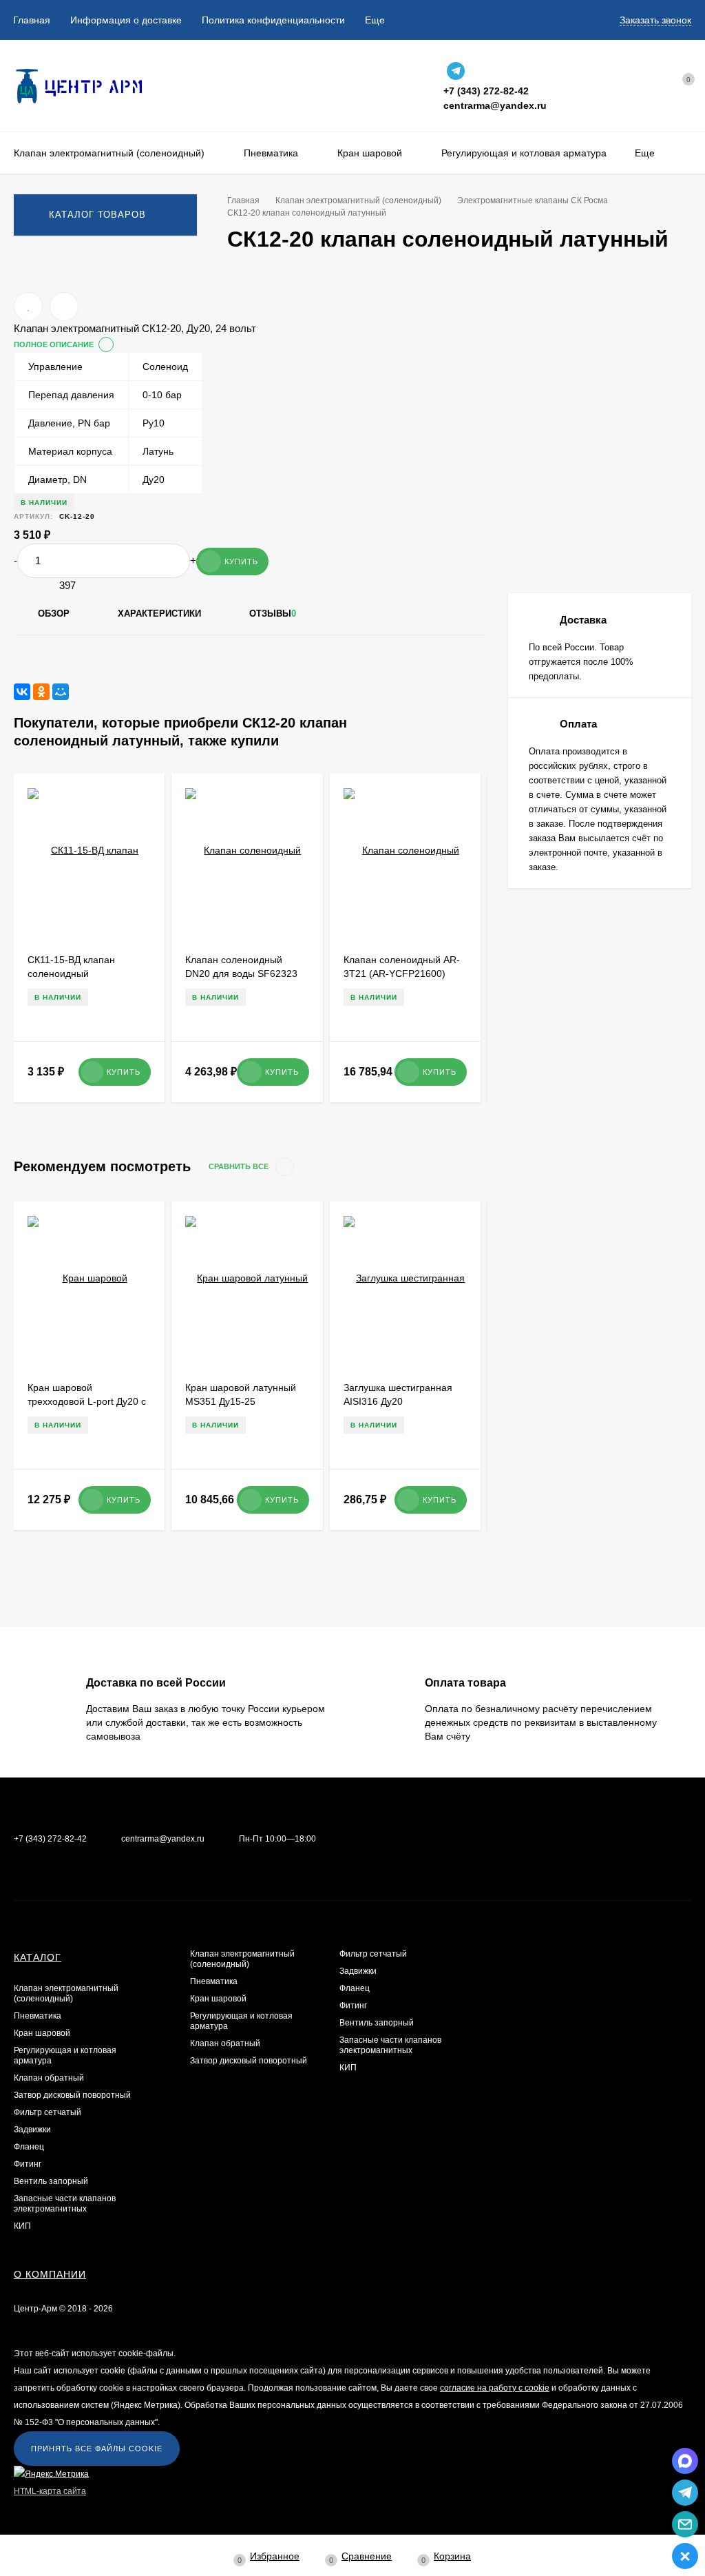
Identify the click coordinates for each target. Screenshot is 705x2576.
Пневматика (38, 2016)
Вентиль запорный (51, 2181)
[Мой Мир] (61, 692)
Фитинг (28, 2164)
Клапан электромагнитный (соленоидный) (66, 1993)
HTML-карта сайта (50, 2491)
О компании (50, 2274)
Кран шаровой (42, 2033)
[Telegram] (456, 71)
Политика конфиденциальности (273, 20)
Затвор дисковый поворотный (72, 2095)
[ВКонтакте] (22, 692)
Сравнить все (240, 1166)
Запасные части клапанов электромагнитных (65, 2204)
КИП (22, 2226)
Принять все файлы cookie (97, 2449)
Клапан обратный (49, 2078)
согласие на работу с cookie (495, 2388)
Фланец (29, 2147)
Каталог (38, 1957)
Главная (32, 20)
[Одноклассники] (41, 692)
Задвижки (32, 2130)
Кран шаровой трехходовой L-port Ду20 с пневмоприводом (87, 1401)
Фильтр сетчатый (48, 2112)
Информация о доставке (126, 20)
